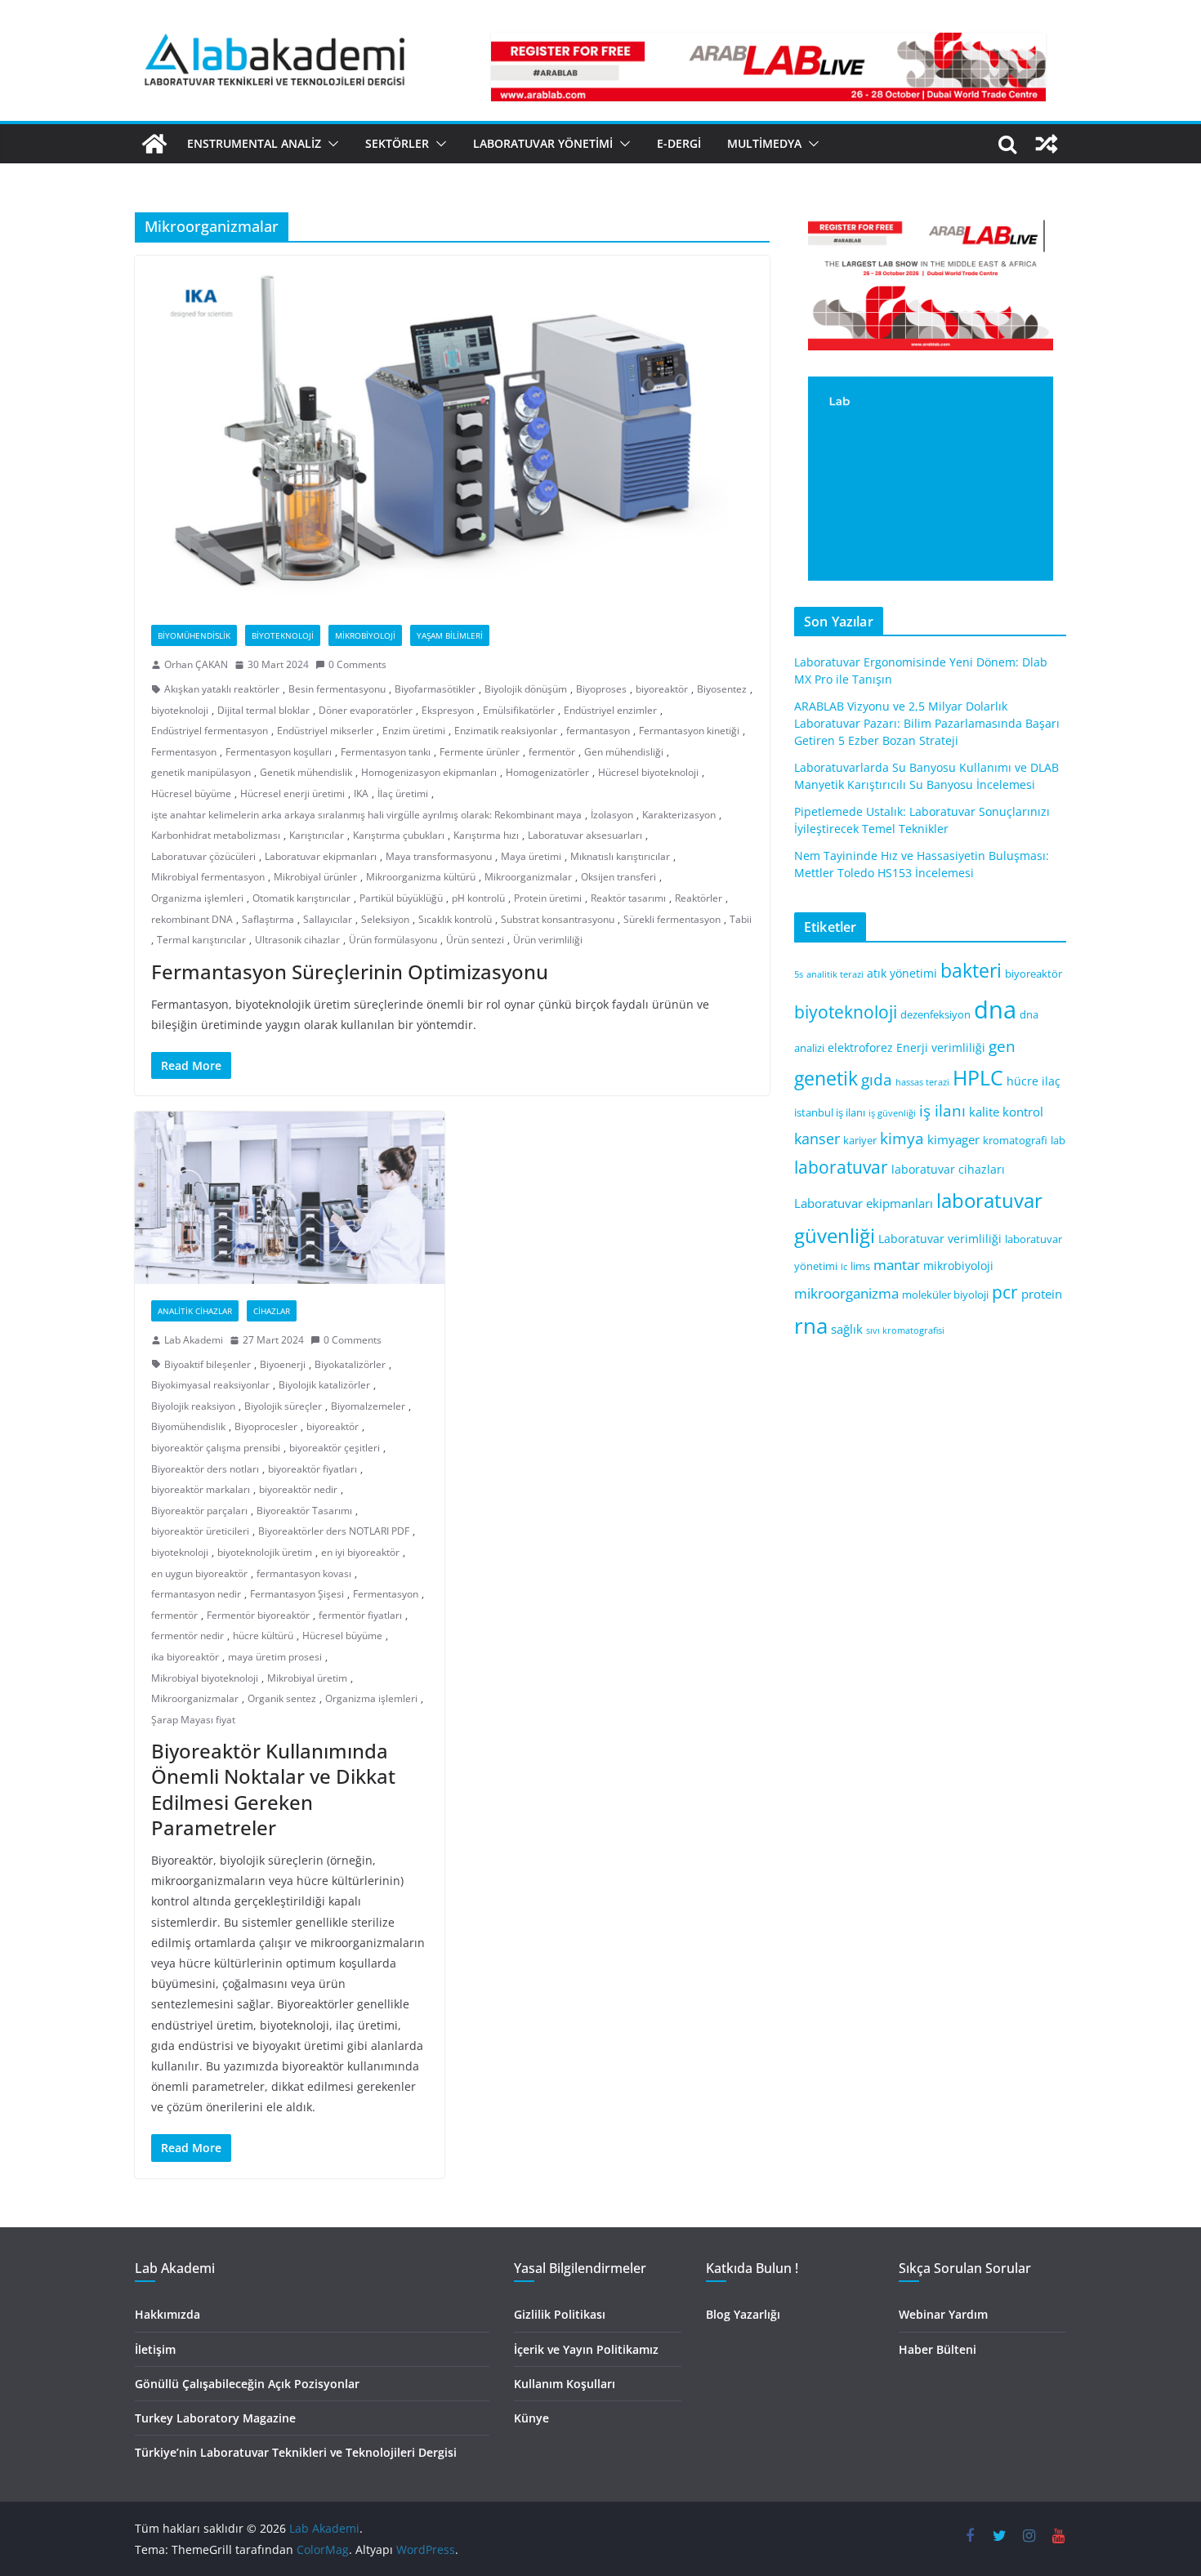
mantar (897, 1265)
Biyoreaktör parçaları (199, 1511)
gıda (877, 1079)
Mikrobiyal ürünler (315, 877)
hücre (1022, 1081)
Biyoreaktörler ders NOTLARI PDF (334, 1531)
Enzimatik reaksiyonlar (506, 731)
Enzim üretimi (414, 731)
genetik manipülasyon (201, 772)
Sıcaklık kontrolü (455, 919)
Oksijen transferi (618, 877)
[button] (330, 144)
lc (844, 1267)
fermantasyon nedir (196, 1594)
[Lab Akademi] (154, 144)
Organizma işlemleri (197, 898)
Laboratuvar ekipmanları (321, 856)
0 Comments (357, 664)
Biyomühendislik (194, 635)
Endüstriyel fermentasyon (210, 731)
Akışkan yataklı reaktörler (222, 689)
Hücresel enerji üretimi (292, 793)
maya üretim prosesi (275, 1657)
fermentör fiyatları (360, 1615)
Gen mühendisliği (624, 752)
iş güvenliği (892, 1113)
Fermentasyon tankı (386, 752)
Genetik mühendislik (306, 772)
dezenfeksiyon (935, 1015)
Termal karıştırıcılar (201, 940)
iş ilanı (942, 1110)
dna (995, 1009)
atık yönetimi (902, 973)
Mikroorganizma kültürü (421, 877)
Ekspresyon (448, 710)
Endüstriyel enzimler (610, 710)
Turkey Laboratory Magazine (215, 2418)
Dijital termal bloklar (263, 710)
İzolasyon (612, 815)
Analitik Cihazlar (195, 1311)
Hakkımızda (167, 2314)
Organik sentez (282, 1698)
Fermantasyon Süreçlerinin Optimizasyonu (350, 972)
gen (1002, 1046)
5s (799, 974)
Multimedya (764, 143)
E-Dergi (679, 143)
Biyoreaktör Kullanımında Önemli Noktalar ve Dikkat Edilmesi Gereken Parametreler (273, 1789)
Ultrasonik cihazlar (297, 940)
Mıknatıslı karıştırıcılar (620, 856)
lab (1058, 1141)
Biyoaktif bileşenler (208, 1364)
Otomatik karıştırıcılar (301, 898)
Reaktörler (699, 898)
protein (1042, 1294)
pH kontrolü (478, 898)
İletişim (155, 2349)
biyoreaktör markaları (201, 1489)
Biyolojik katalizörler (324, 1385)
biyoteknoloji (180, 710)
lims (860, 1266)
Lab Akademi (194, 1340)
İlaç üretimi (403, 793)
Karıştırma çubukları (399, 835)
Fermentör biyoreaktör (258, 1615)
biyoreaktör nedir (298, 1489)
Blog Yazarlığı (743, 2314)
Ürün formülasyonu (393, 940)
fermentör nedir (188, 1636)
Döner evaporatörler (366, 710)
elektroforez (860, 1047)
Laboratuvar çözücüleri (203, 856)
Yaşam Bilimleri (450, 635)
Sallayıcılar (328, 919)
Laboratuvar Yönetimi (543, 143)
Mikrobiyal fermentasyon (208, 877)
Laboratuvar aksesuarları (585, 835)
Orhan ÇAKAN (196, 664)
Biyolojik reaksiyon (193, 1406)
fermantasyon (598, 731)
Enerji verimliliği (941, 1047)
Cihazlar (272, 1311)
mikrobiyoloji (958, 1266)
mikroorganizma (846, 1293)
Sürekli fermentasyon (672, 919)
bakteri (971, 971)
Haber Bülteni (938, 2349)
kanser (817, 1139)
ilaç (1051, 1081)
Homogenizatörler (547, 772)
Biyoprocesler (266, 1426)
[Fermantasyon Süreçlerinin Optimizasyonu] (452, 432)
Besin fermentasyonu (337, 689)
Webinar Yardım (943, 2314)
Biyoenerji (283, 1364)
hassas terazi (922, 1082)
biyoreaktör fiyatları (313, 1469)
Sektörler (397, 143)
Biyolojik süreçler (283, 1406)
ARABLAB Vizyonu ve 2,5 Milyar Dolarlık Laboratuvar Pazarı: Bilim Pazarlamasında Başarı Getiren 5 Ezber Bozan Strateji (927, 723)
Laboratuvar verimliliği (940, 1239)
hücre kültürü (263, 1636)
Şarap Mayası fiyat (193, 1720)
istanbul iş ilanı (830, 1113)
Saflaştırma (268, 919)
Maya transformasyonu (439, 856)
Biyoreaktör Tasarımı (304, 1511)
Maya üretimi (531, 856)
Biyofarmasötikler (435, 689)
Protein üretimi (548, 898)
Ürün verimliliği (548, 940)
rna (811, 1326)
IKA (361, 793)
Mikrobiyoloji (365, 635)
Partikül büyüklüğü (401, 898)
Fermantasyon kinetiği (689, 731)
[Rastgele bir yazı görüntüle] (1047, 144)
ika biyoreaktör (185, 1657)
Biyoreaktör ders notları (205, 1469)
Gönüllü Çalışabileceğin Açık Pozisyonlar (247, 2384)
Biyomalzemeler (368, 1406)
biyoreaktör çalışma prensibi (216, 1448)
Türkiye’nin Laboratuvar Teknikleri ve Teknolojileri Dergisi (296, 2452)
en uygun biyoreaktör (199, 1573)
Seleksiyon (385, 919)
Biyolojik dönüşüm (526, 689)
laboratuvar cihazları (948, 1169)
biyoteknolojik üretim (265, 1552)
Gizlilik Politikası (560, 2314)
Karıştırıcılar (317, 835)
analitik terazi (835, 974)
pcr (1005, 1292)
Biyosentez (722, 689)
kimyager (953, 1139)
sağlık (847, 1329)
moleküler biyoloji (945, 1295)
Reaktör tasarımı (628, 898)
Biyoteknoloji (283, 635)
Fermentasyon (184, 752)
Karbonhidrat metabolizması (216, 835)
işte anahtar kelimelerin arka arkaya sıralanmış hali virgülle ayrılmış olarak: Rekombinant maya (366, 815)
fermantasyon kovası (304, 1573)
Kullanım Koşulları (565, 2384)
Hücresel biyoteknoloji (648, 772)
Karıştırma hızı (486, 835)
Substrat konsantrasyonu (558, 919)
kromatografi (1015, 1141)
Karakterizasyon (679, 815)
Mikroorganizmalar (528, 877)
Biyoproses (601, 689)
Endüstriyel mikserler (325, 731)
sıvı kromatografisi (905, 1330)
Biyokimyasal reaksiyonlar (210, 1385)
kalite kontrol (1006, 1112)
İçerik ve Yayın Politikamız (586, 2349)
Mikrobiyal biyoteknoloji (205, 1678)
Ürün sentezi (475, 940)
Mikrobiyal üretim (307, 1678)
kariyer (860, 1141)
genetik (826, 1078)
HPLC (978, 1078)
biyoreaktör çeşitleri (335, 1448)
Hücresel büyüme (191, 793)
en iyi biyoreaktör (360, 1552)
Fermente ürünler (480, 752)
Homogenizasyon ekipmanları (429, 772)
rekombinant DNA (192, 919)
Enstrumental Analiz (254, 143)
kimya (902, 1138)
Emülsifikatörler (519, 710)
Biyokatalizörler (350, 1364)
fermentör (552, 752)
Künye (531, 2418)
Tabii (741, 919)
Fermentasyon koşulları (279, 752)
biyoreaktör (662, 689)
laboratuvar (841, 1167)
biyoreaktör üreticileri (200, 1531)
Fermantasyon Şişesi (297, 1594)
